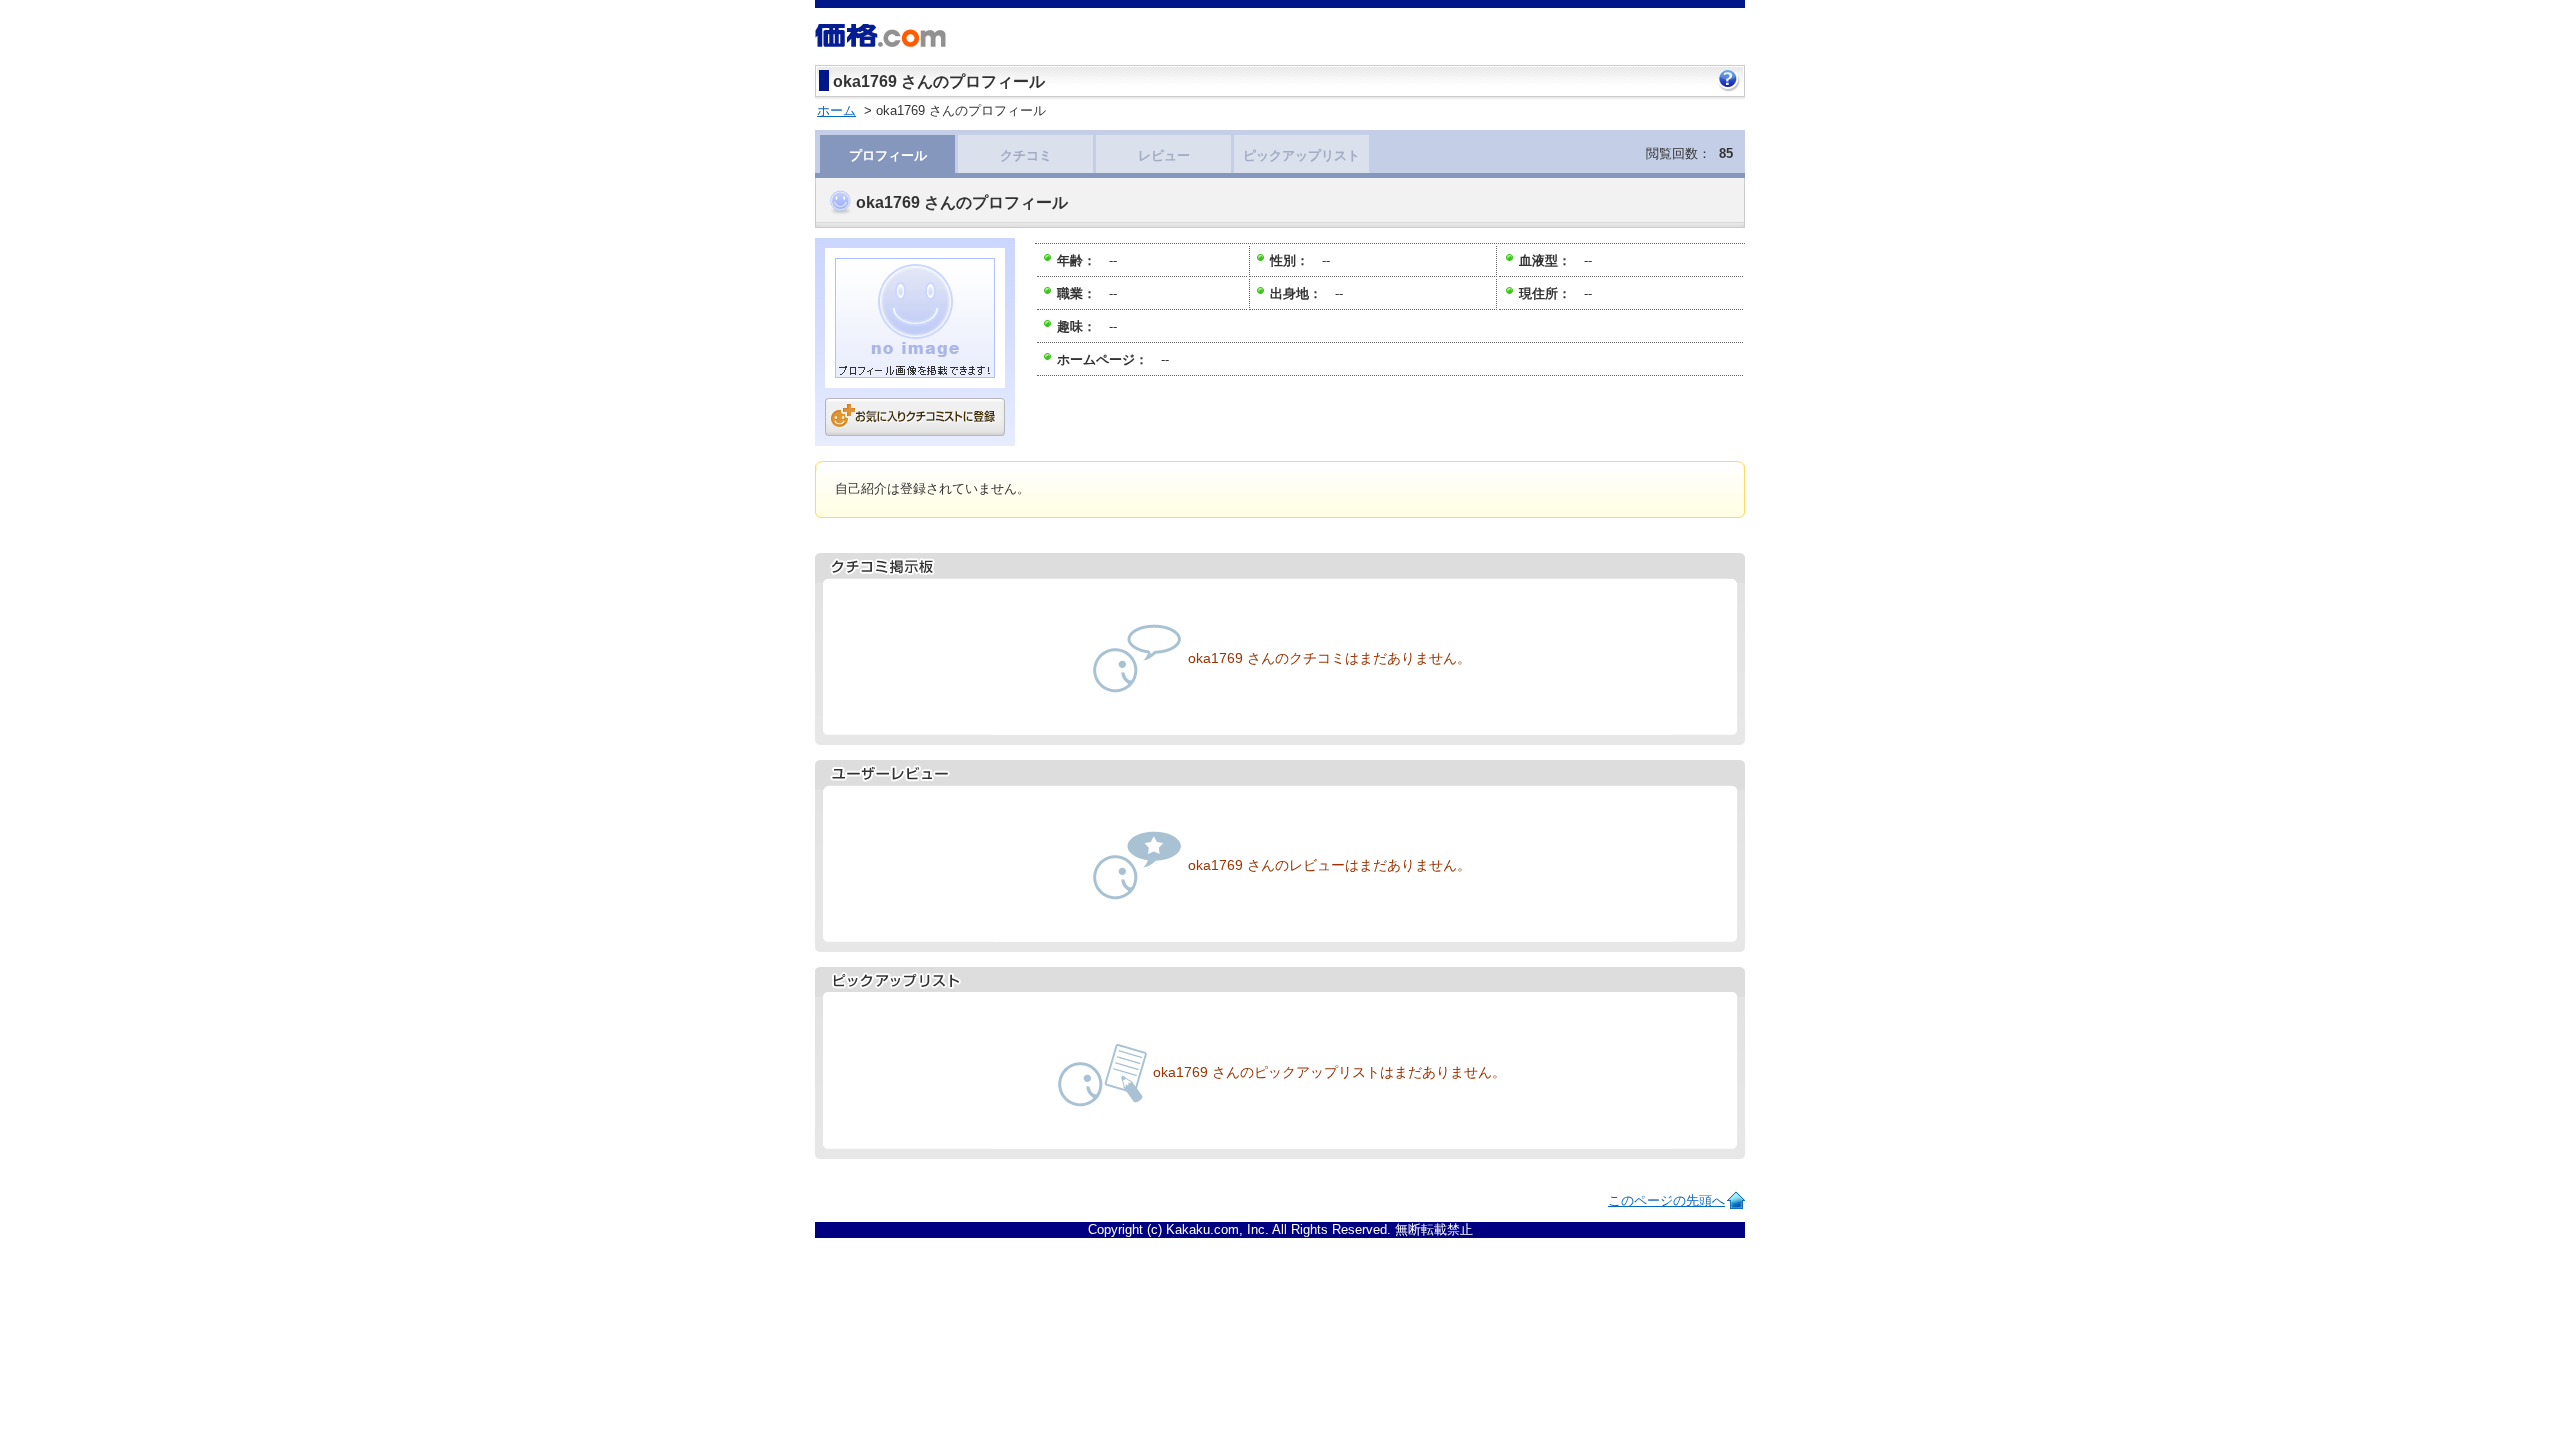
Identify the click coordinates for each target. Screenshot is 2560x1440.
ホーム (836, 110)
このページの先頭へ (1666, 1200)
